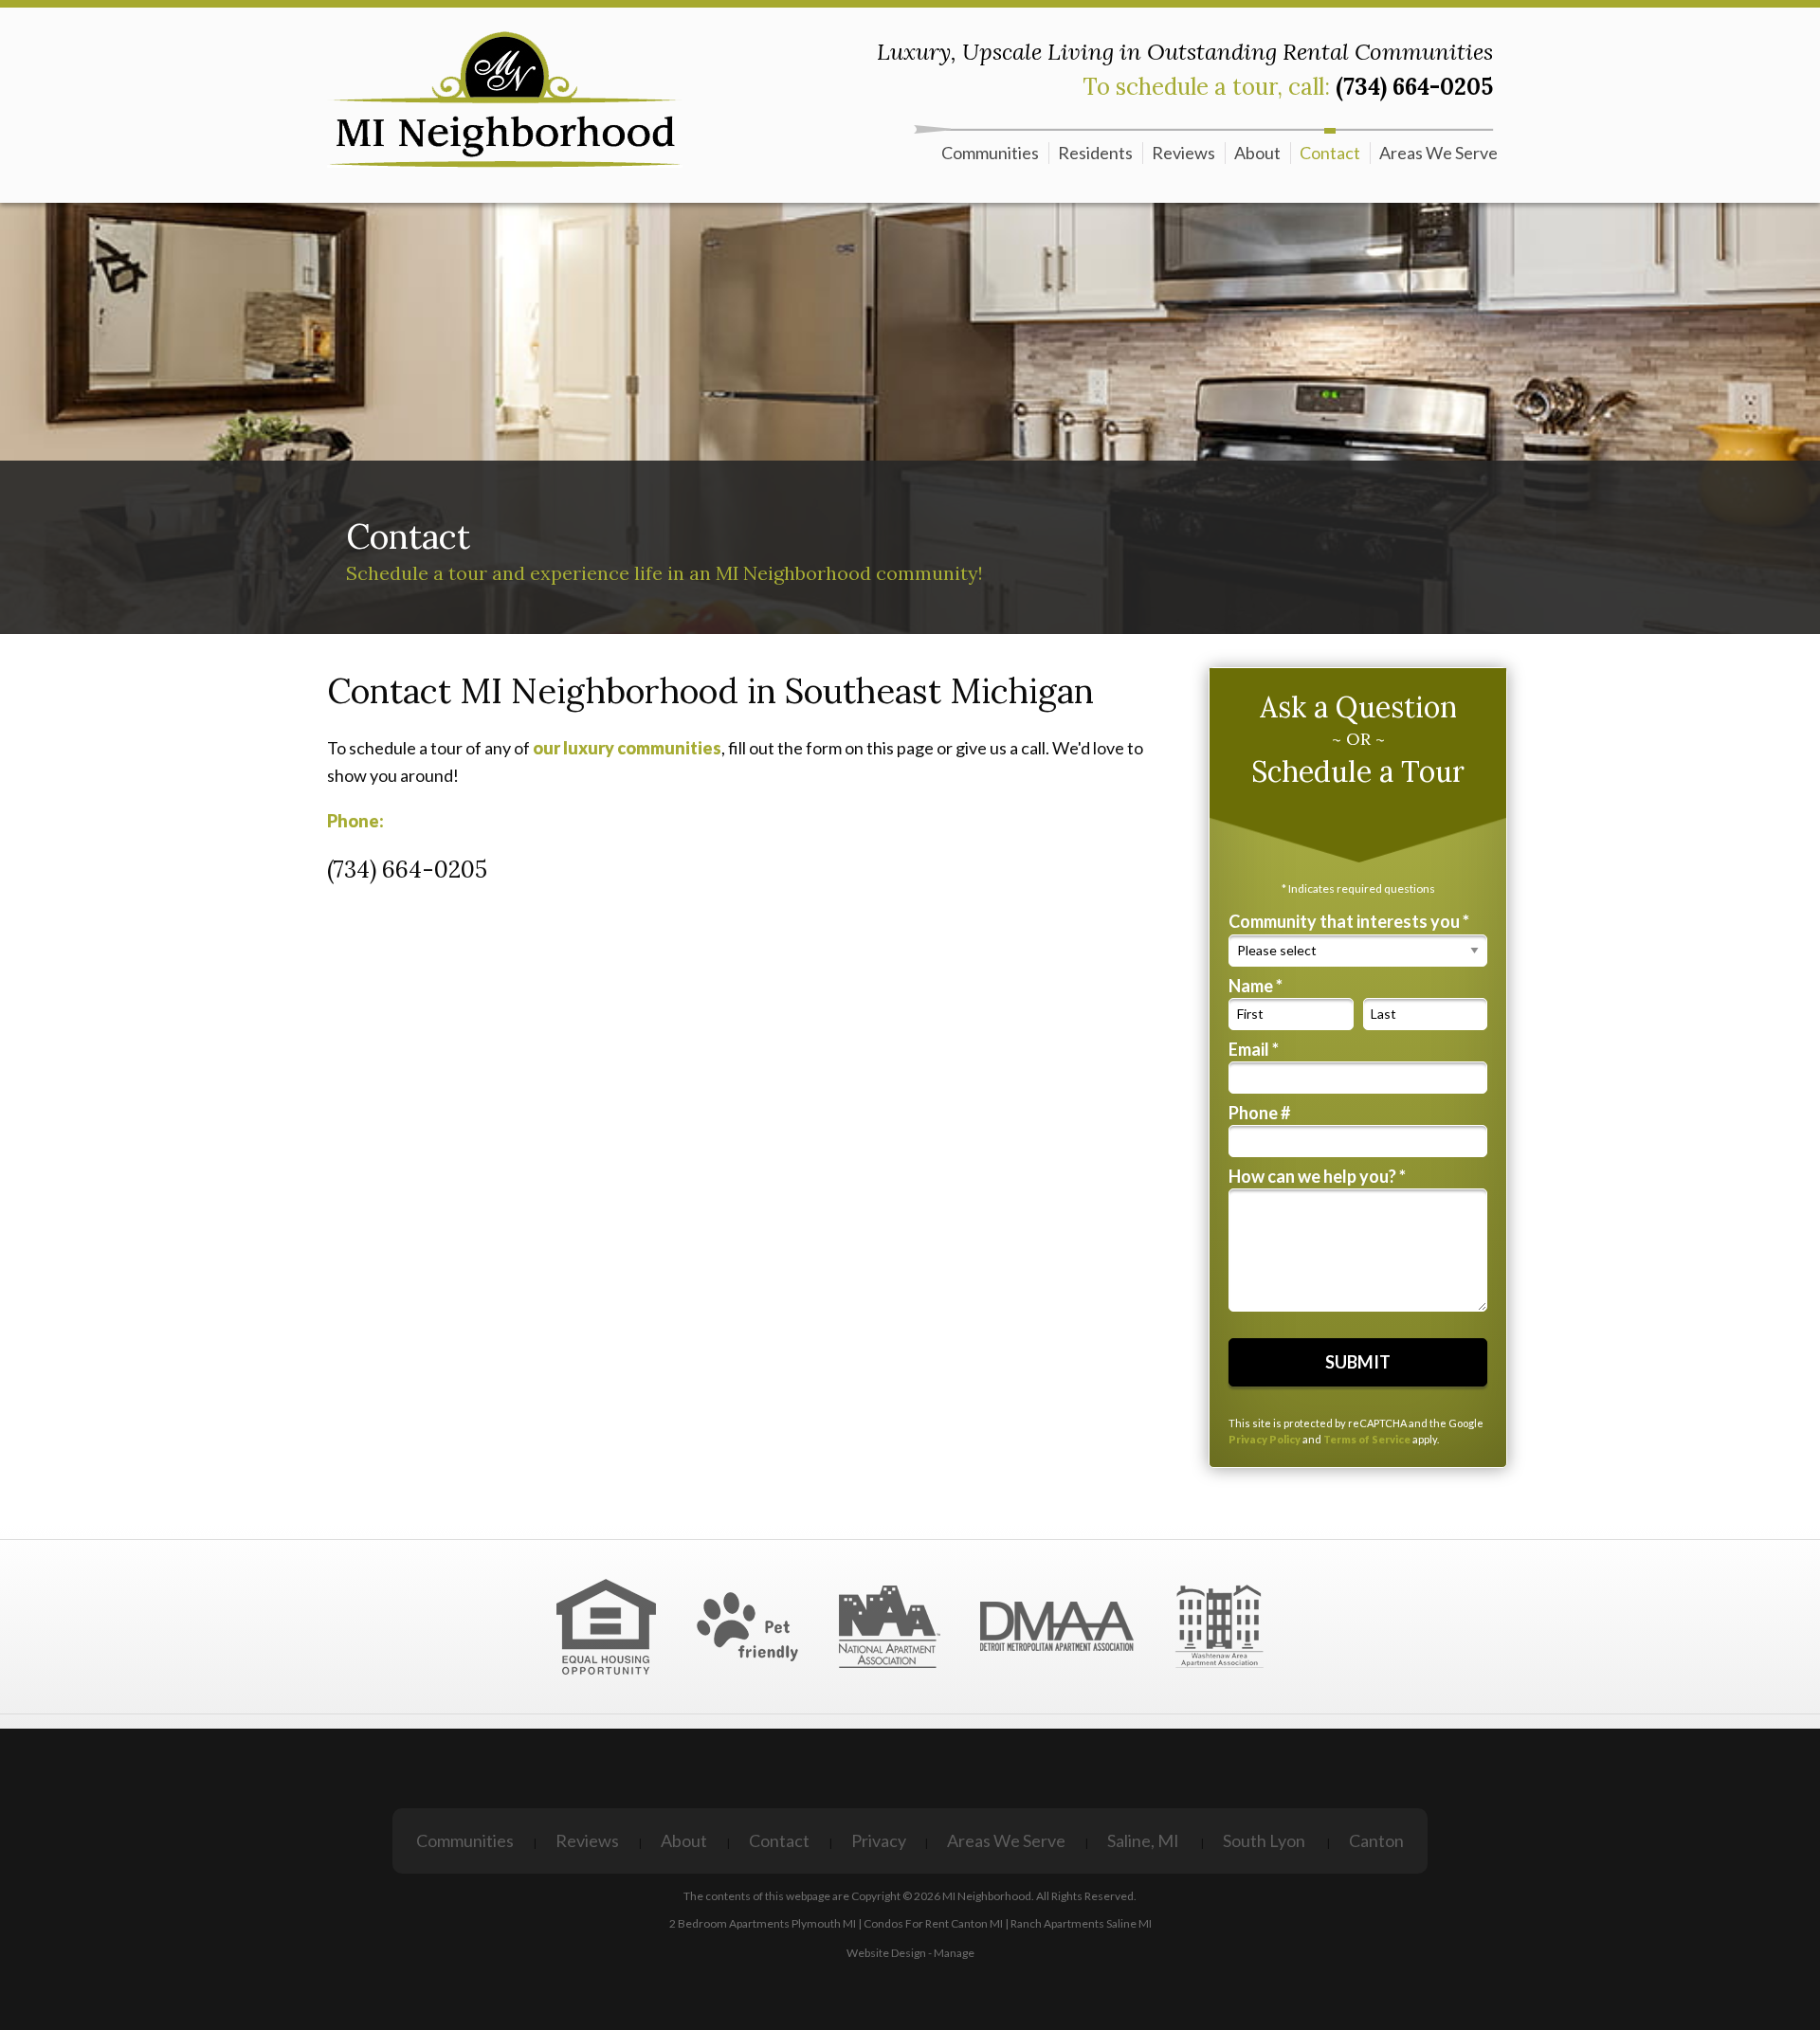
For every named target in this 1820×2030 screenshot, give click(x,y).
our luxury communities (627, 748)
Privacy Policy (1265, 1439)
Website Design (886, 1953)
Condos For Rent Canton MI (933, 1923)
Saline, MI (1143, 1840)
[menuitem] (990, 153)
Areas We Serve (1438, 153)
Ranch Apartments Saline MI (1081, 1923)
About (1257, 153)
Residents (1095, 153)
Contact (1330, 153)
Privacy (879, 1840)
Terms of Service (1367, 1439)
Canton (1376, 1840)
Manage (954, 1953)
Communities (990, 153)
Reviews (1183, 153)
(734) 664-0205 (1414, 87)
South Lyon (1264, 1840)
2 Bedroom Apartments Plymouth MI (763, 1923)
